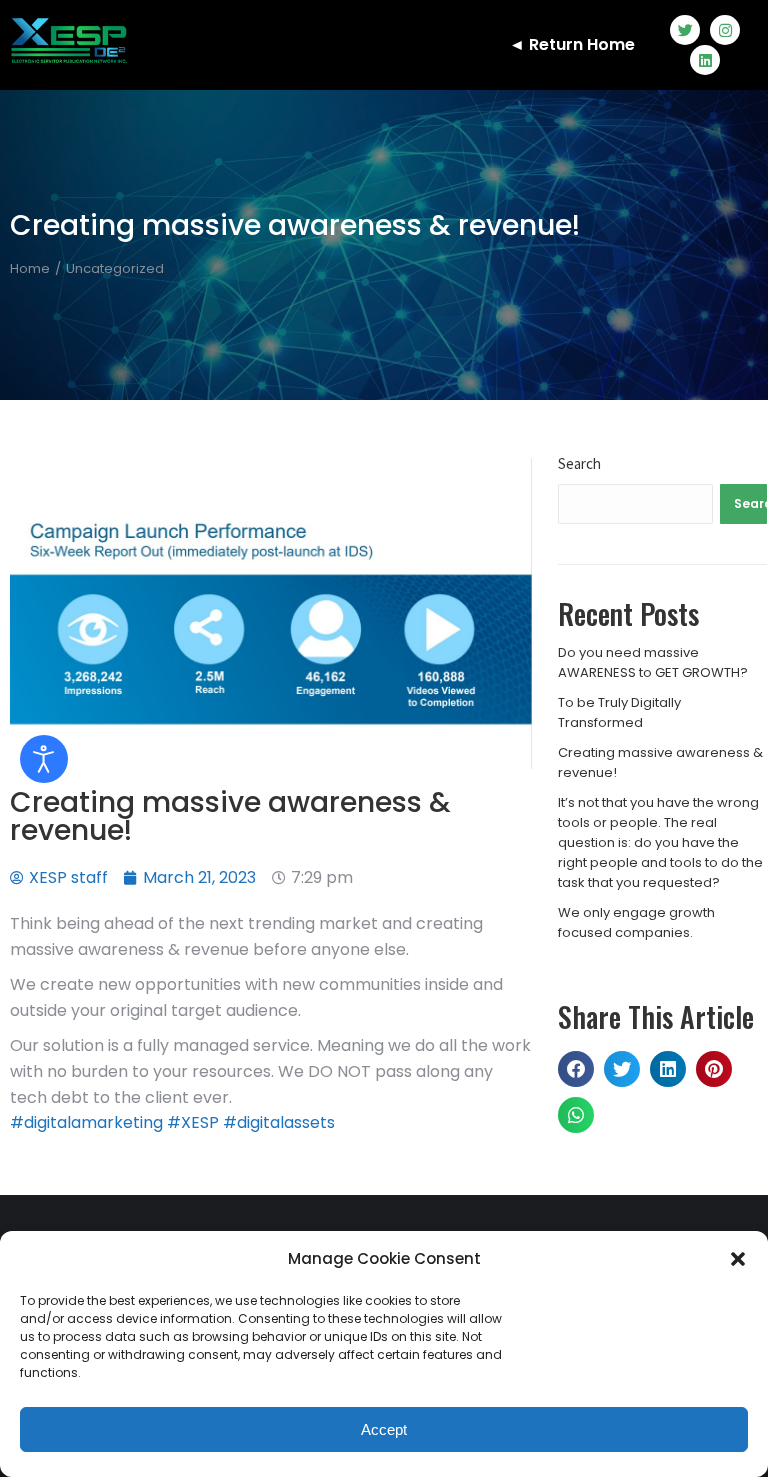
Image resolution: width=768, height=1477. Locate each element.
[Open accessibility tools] (44, 759)
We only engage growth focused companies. (636, 922)
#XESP (193, 1122)
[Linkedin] (705, 60)
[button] (738, 1259)
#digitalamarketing (86, 1122)
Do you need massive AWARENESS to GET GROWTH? (653, 662)
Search (579, 463)
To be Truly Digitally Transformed (619, 712)
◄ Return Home (572, 44)
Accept (384, 1429)
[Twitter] (685, 30)
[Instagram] (725, 30)
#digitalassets (279, 1122)
